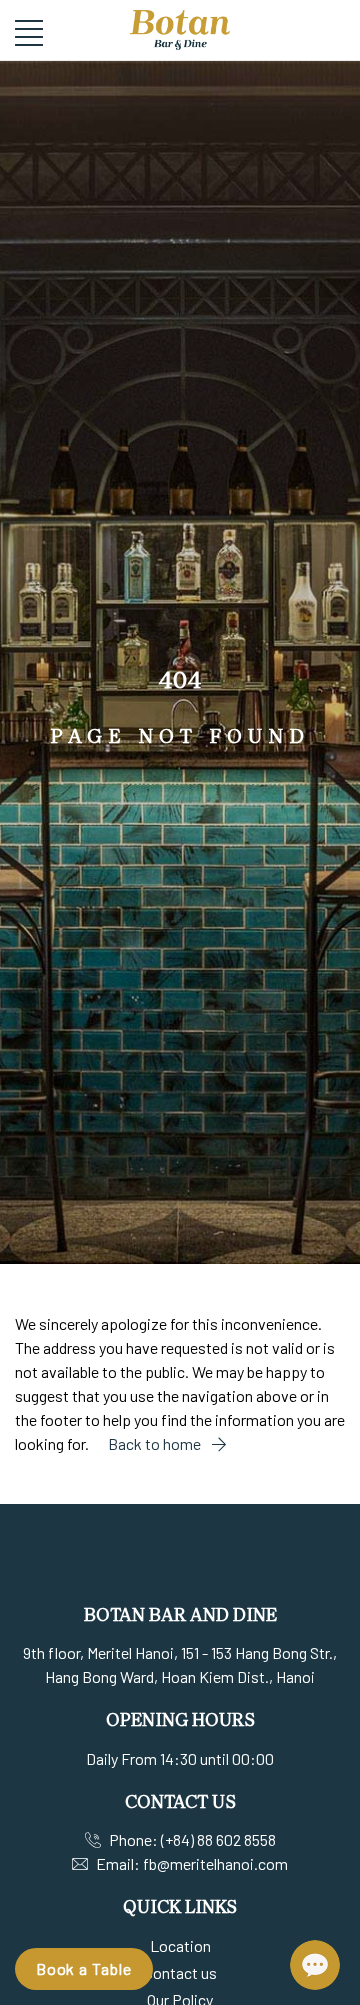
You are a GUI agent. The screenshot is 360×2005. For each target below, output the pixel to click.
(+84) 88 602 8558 (218, 1839)
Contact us (180, 1972)
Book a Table (84, 1968)
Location (180, 1945)
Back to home (156, 1443)
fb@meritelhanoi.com (215, 1863)
